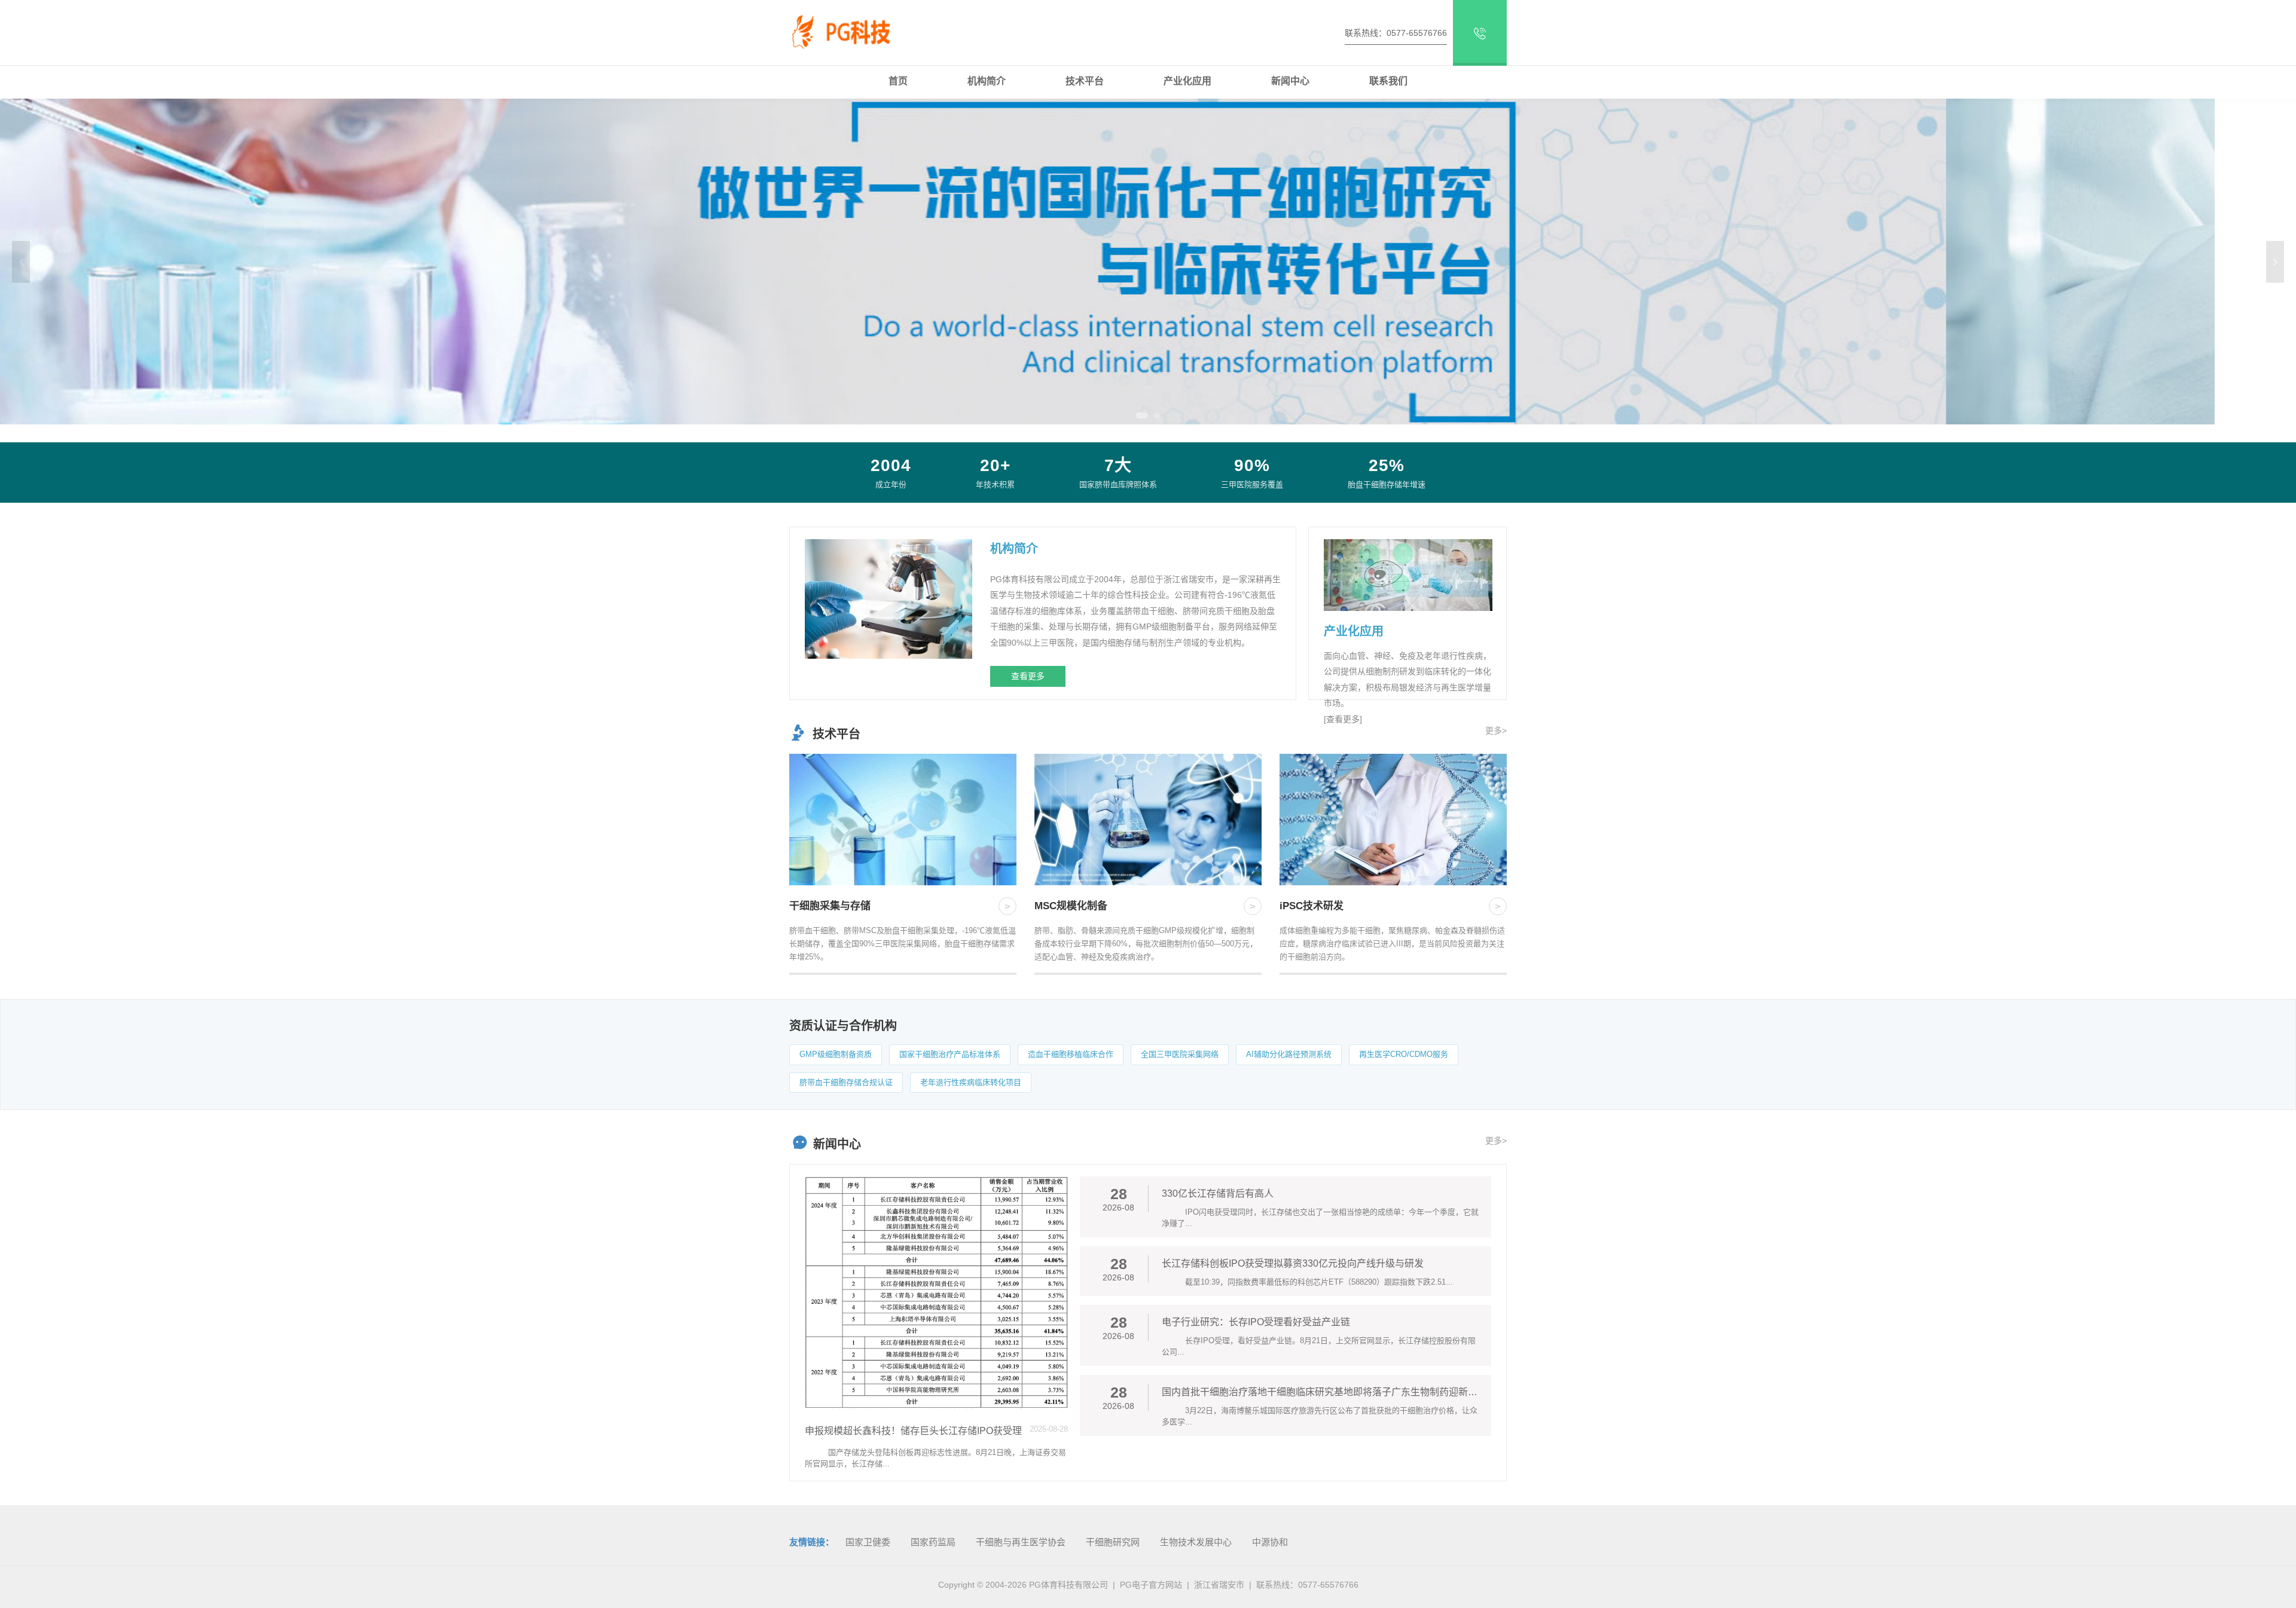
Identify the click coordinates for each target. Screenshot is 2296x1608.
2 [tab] (1154, 415)
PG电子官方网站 (1151, 1585)
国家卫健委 (868, 1542)
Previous (21, 262)
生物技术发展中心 (1196, 1542)
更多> (1496, 730)
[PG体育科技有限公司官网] (852, 30)
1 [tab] (1139, 415)
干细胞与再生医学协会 (1021, 1542)
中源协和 (1270, 1542)
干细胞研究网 (1113, 1542)
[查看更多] (1343, 719)
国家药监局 (933, 1542)
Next (2275, 262)
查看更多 (1028, 676)
